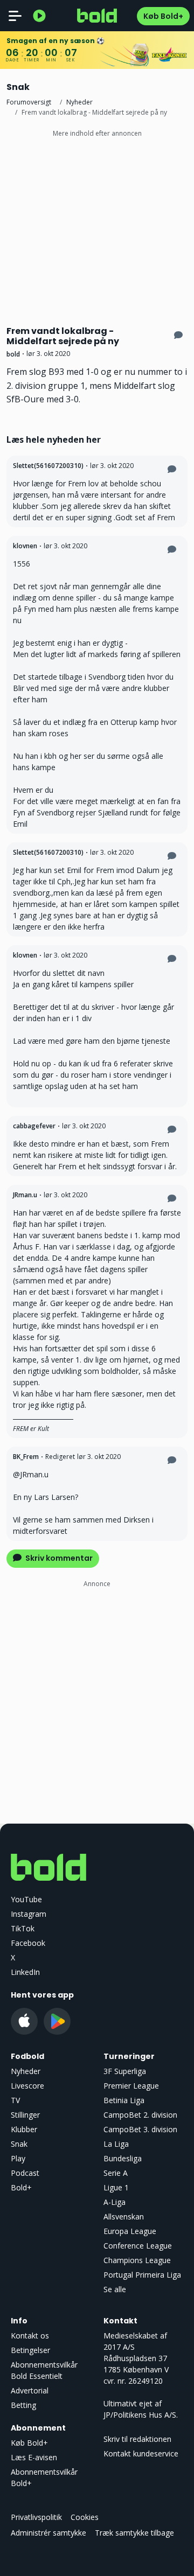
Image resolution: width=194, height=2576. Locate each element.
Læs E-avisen (34, 2457)
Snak (19, 2144)
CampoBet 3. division (140, 2129)
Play (18, 2158)
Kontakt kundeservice (141, 2453)
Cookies (85, 2517)
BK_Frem (26, 1457)
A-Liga (115, 2202)
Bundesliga (123, 2158)
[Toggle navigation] (15, 16)
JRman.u (25, 1195)
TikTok (23, 1928)
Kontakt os (30, 2336)
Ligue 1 (116, 2187)
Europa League (130, 2231)
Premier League (131, 2086)
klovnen (25, 546)
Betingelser (30, 2350)
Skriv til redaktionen (137, 2439)
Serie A (116, 2173)
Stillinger (25, 2115)
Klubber (24, 2129)
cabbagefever (34, 1126)
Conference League (138, 2246)
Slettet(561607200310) (48, 466)
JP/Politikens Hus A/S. (141, 2415)
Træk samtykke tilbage (134, 2533)
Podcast (25, 2173)
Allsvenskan (124, 2217)
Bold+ (21, 2187)
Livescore (27, 2086)
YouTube (26, 1899)
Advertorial (30, 2390)
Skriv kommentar (58, 1558)
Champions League (137, 2260)
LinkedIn (25, 1972)
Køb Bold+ (163, 16)
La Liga (116, 2144)
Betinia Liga (124, 2100)
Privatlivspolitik (36, 2517)
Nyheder (79, 102)
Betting (23, 2405)
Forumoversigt (29, 102)
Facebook (28, 1943)
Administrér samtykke (48, 2533)
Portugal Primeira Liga (142, 2275)
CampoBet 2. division (140, 2115)
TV (15, 2100)
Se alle (115, 2289)
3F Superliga (125, 2071)
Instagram (29, 1914)
